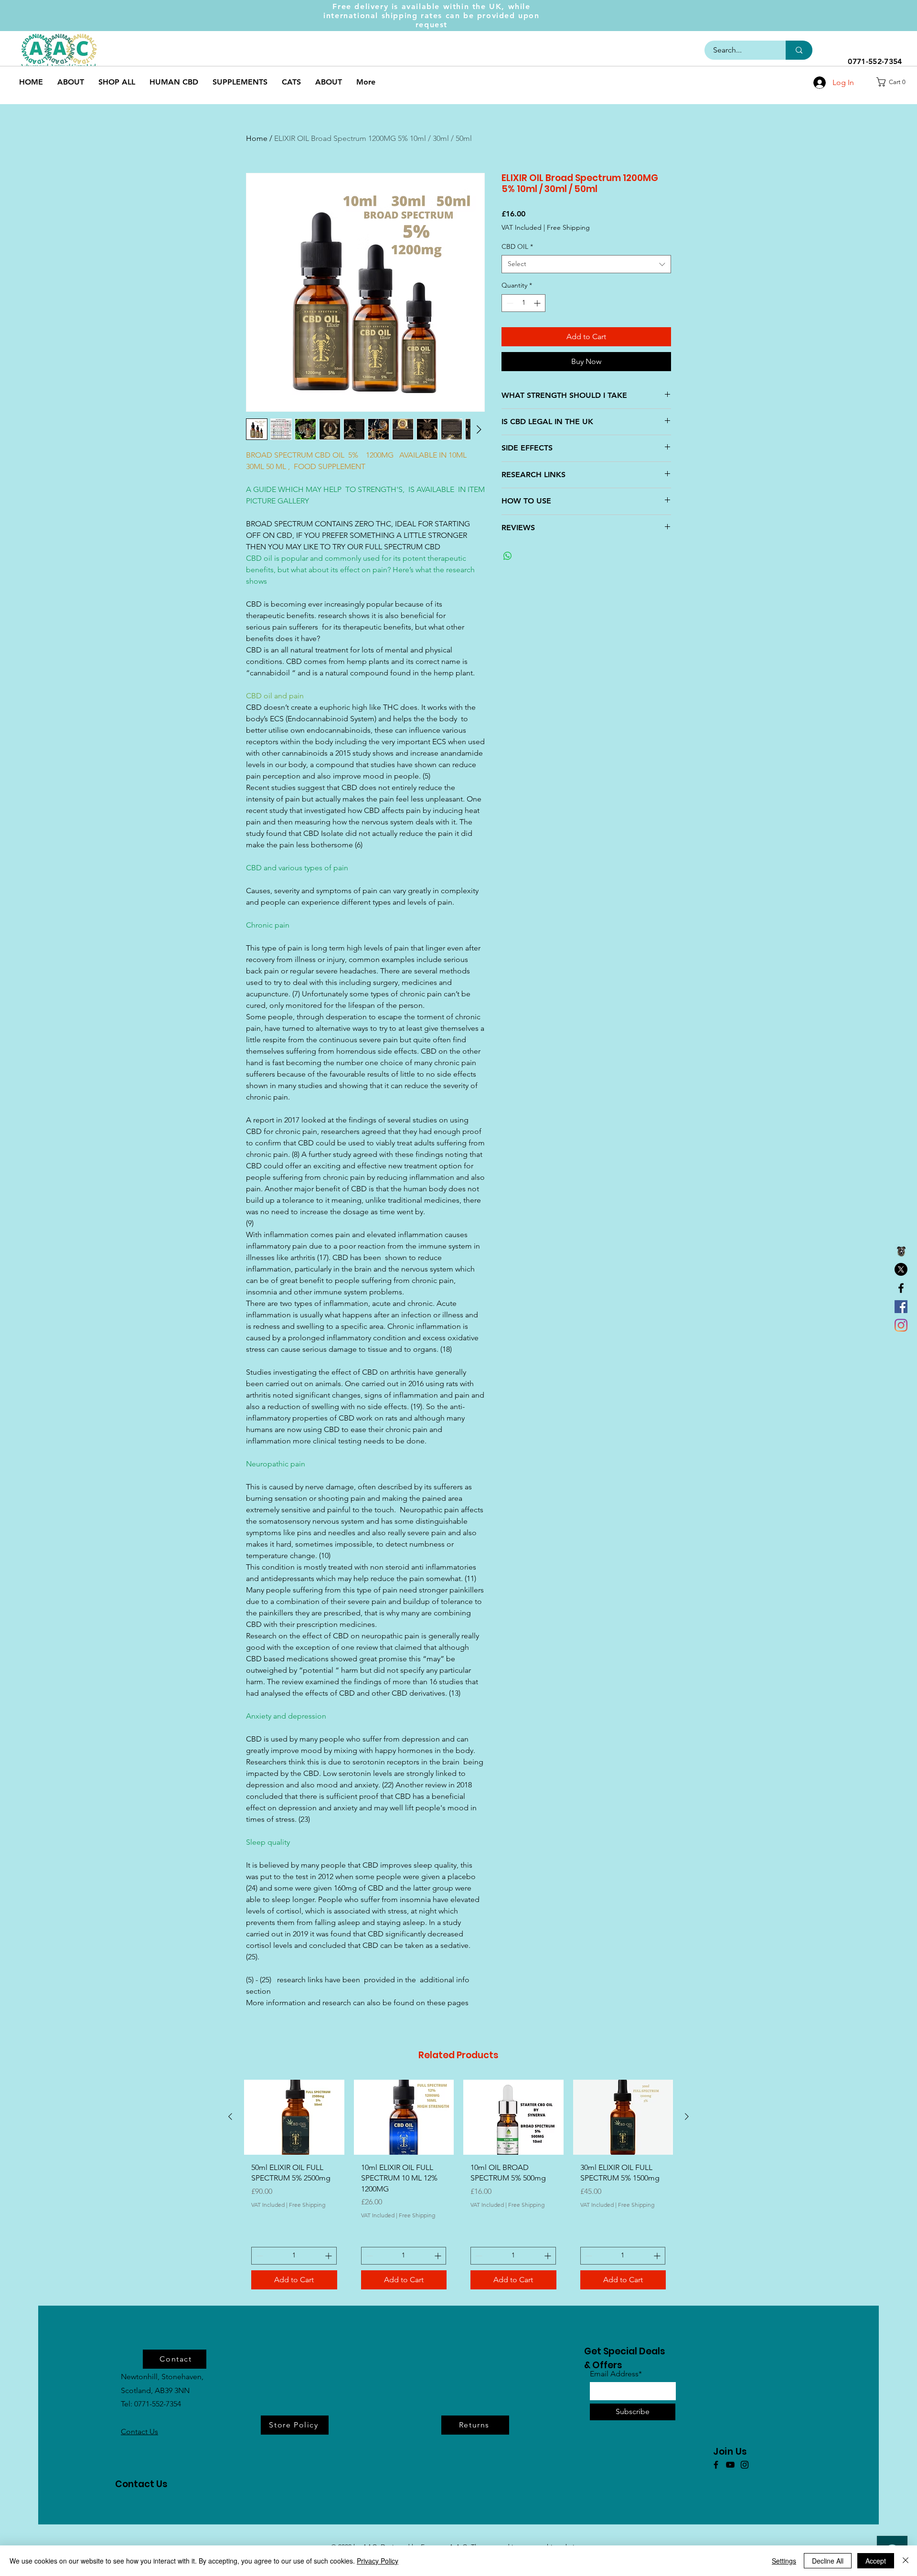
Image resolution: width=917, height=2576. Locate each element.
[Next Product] (687, 2116)
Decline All (828, 2561)
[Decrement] (509, 303)
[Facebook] (901, 1288)
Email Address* (616, 2374)
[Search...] (799, 50)
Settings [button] (784, 2561)
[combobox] (586, 264)
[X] (901, 1269)
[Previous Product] (230, 2116)
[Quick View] (294, 2117)
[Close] (906, 2561)
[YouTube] (730, 2465)
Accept (876, 2561)
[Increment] (538, 303)
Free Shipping (568, 227)
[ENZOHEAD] (901, 1251)
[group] (458, 2188)
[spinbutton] (523, 303)
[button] (894, 82)
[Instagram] (901, 1325)
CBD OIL (517, 246)
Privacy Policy (378, 2561)
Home (257, 138)
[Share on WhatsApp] (508, 556)
